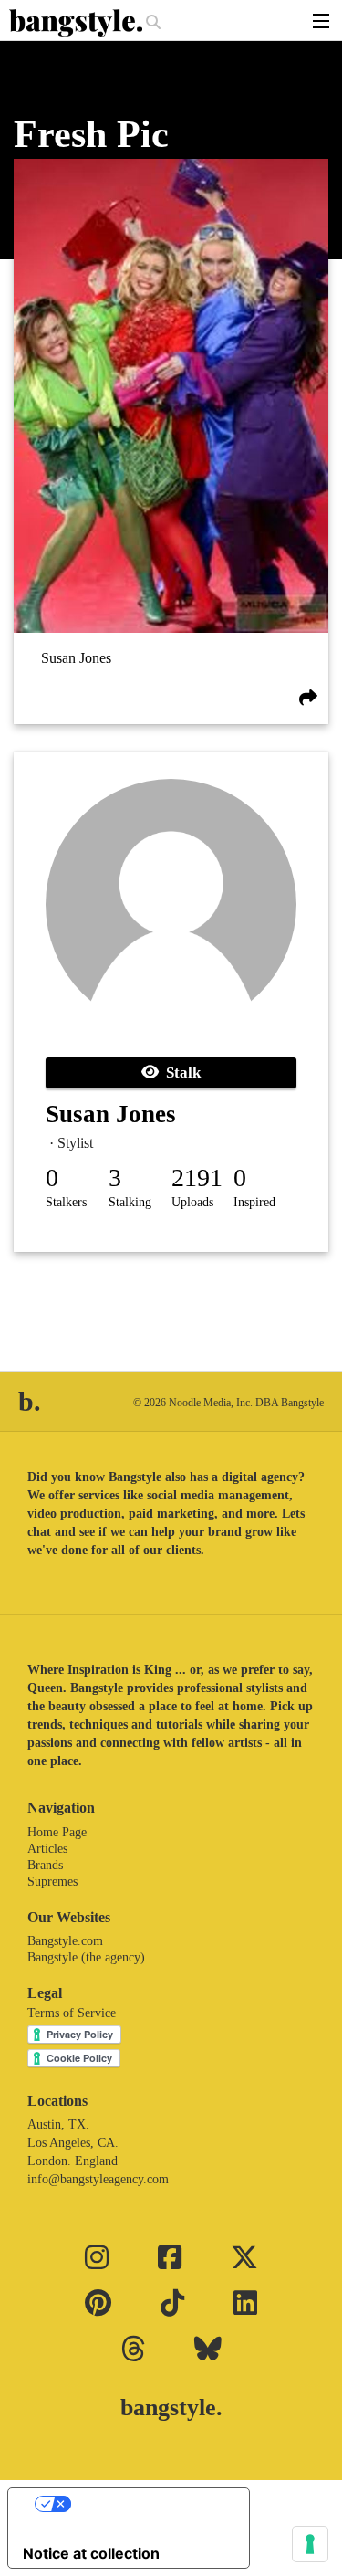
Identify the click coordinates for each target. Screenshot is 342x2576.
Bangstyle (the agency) (86, 1957)
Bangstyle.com (65, 1941)
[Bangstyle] (78, 23)
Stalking (130, 1202)
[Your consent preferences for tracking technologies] (310, 2544)
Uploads (192, 1202)
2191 (197, 1178)
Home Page (57, 1832)
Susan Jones (76, 658)
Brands (45, 1865)
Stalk (180, 1072)
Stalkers (66, 1202)
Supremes (52, 1882)
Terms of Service (72, 2013)
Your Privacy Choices (147, 2504)
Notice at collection (91, 2553)
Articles (47, 1849)
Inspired (254, 1202)
